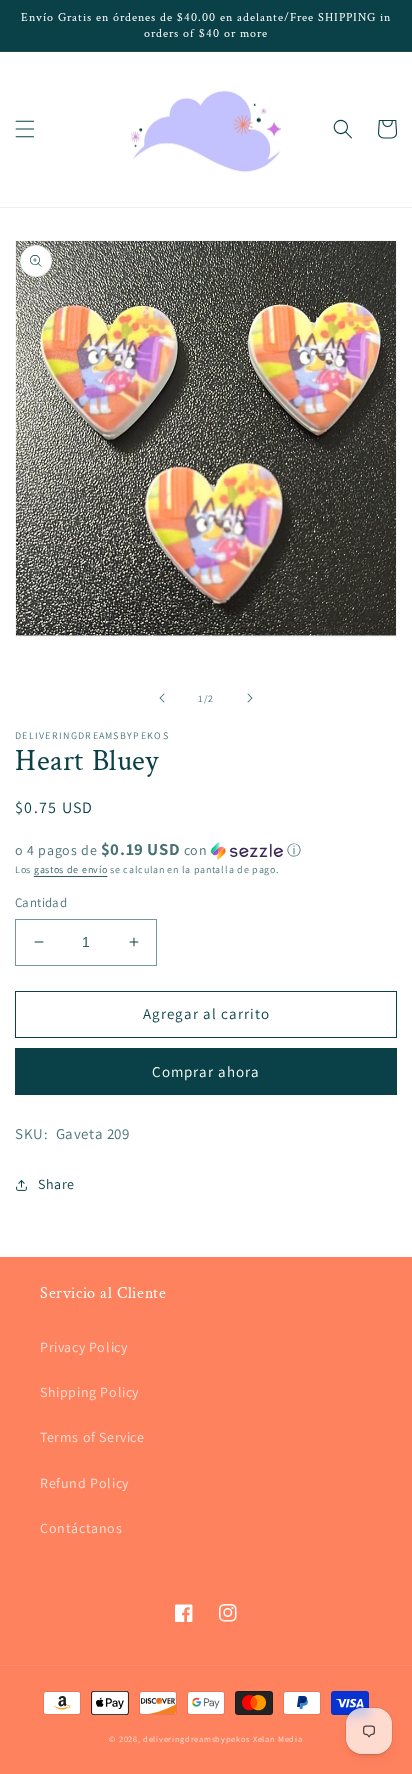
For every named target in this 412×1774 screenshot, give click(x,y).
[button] (25, 129)
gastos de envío (71, 869)
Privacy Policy (83, 1347)
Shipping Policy (89, 1392)
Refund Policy (84, 1483)
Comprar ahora (206, 1071)
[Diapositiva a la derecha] (250, 698)
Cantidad (41, 902)
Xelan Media (278, 1738)
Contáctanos (81, 1528)
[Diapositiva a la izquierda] (162, 698)
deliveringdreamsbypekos (196, 1738)
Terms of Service (92, 1437)
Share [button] (56, 1184)
